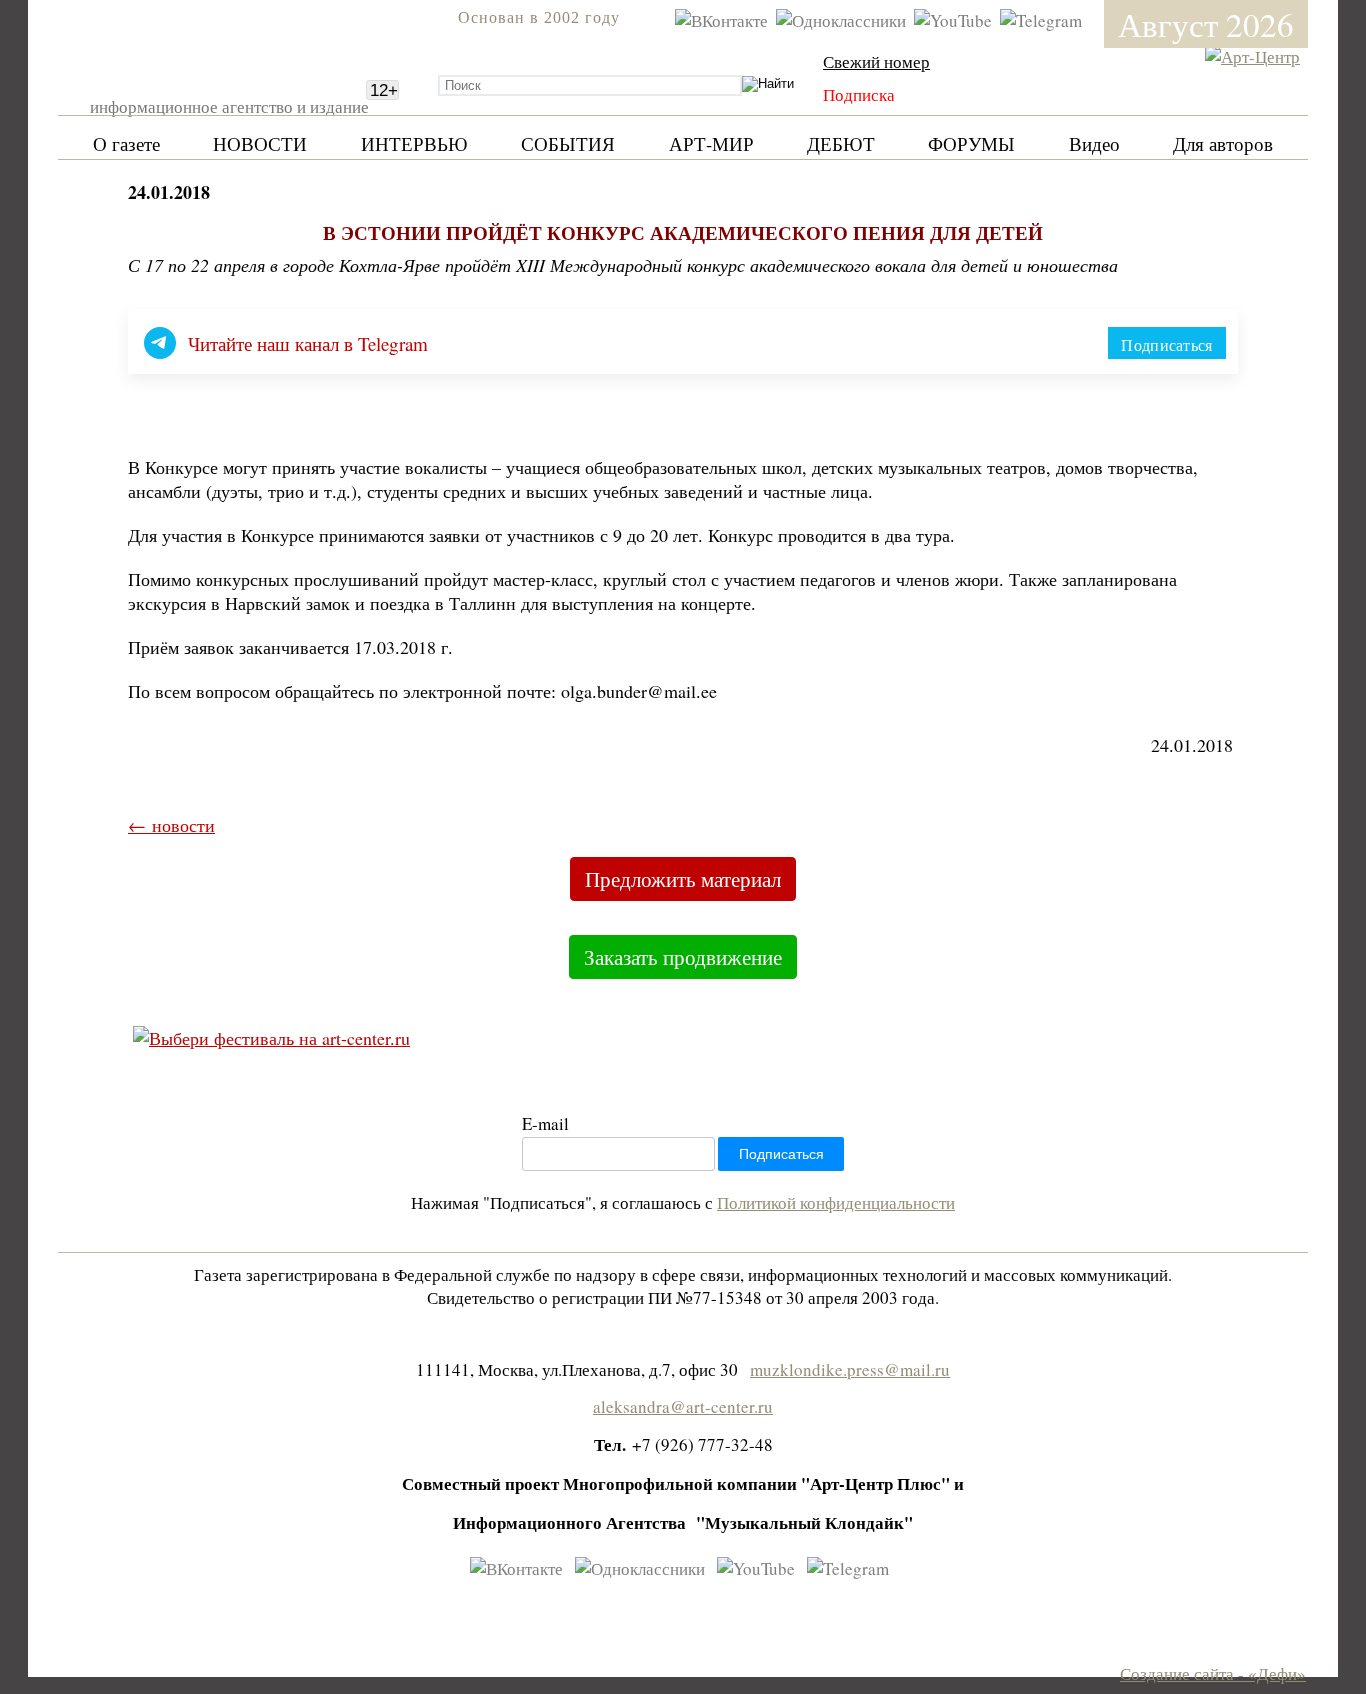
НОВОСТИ (260, 143)
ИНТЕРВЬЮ (414, 143)
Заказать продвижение (683, 957)
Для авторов (1223, 143)
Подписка (859, 94)
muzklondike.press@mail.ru (850, 1369)
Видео (1094, 143)
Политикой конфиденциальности (836, 1202)
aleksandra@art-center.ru (683, 1406)
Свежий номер (876, 61)
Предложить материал (683, 879)
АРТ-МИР (711, 143)
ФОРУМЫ (971, 143)
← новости (171, 825)
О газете (126, 143)
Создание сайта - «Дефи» (1213, 1673)
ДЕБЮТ (841, 143)
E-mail (545, 1123)
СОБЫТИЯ (568, 143)
